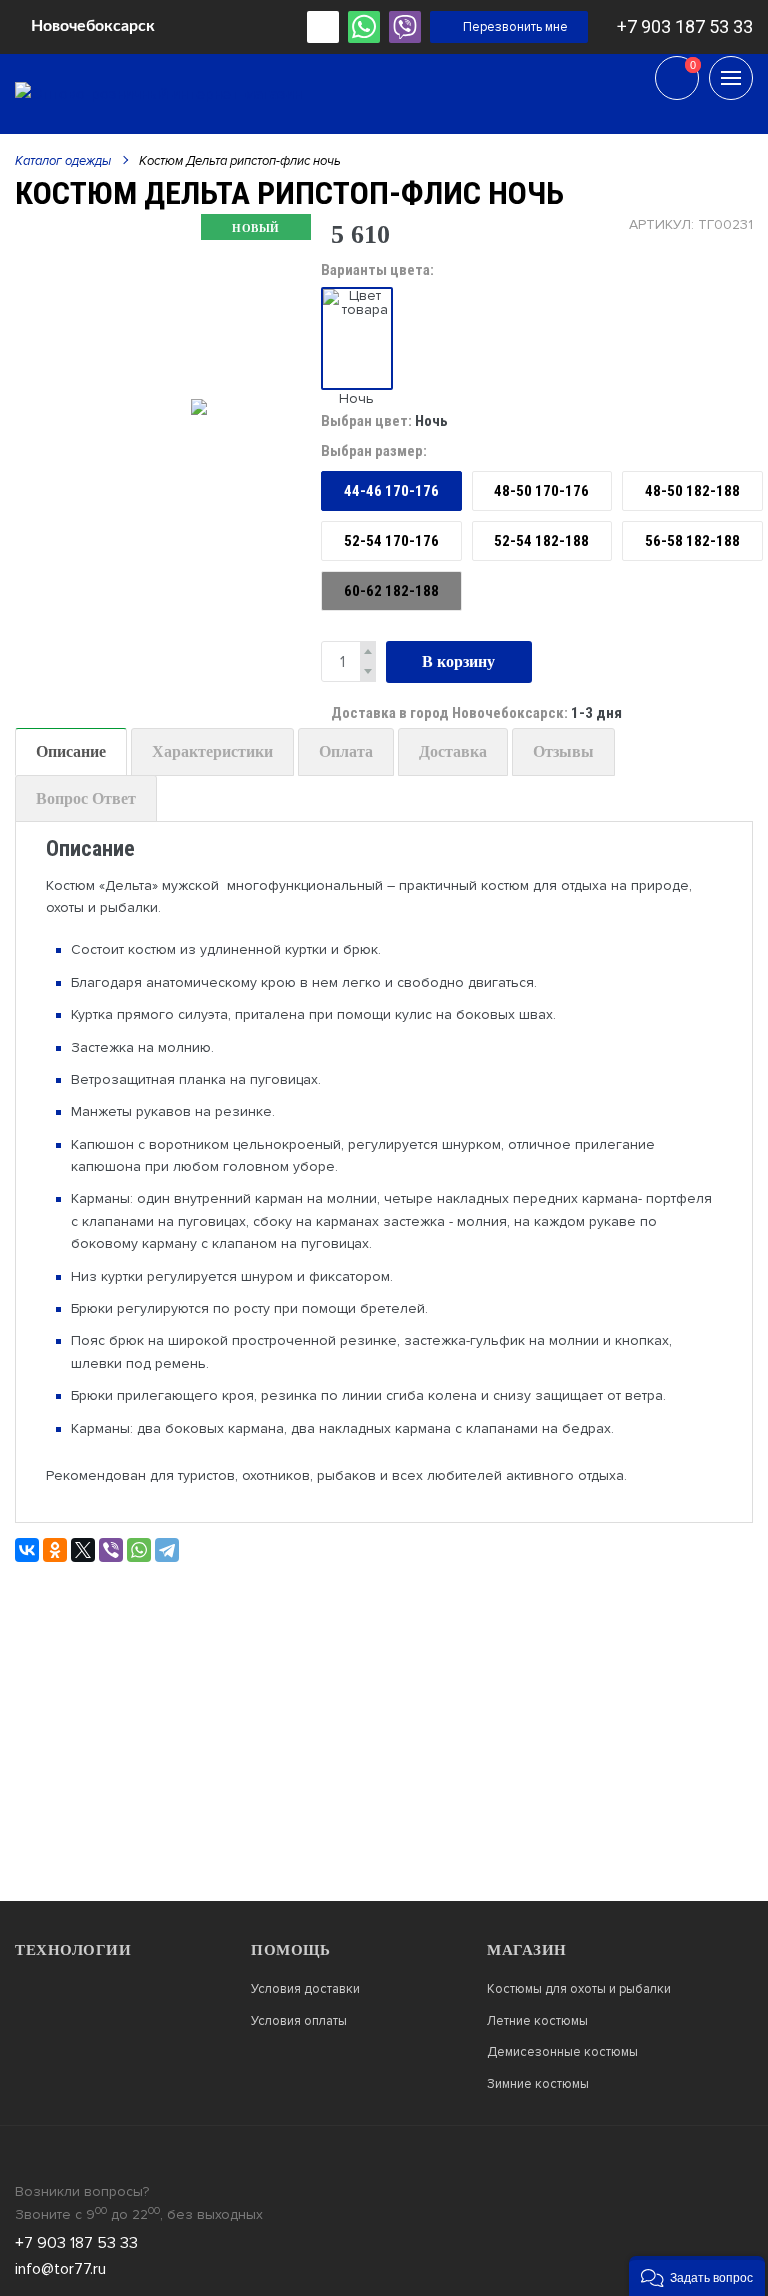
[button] (697, 2276)
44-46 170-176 (391, 491)
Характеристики (212, 751)
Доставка (453, 751)
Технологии (73, 1950)
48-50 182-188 (692, 491)
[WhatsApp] (139, 1550)
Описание (71, 751)
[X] (83, 1550)
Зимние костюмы (538, 2084)
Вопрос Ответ (86, 798)
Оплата (346, 751)
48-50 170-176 (541, 491)
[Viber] (111, 1550)
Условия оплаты (299, 2021)
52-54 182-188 (541, 541)
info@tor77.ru (60, 2269)
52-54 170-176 (391, 541)
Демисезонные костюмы (562, 2052)
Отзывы (563, 751)
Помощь (290, 1950)
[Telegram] (167, 1550)
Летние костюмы (537, 2021)
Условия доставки (305, 1989)
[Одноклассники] (55, 1550)
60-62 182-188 (391, 591)
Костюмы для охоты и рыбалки (579, 1989)
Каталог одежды (63, 161)
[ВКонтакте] (27, 1550)
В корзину (458, 661)
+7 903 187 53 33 (685, 26)
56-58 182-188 (692, 541)
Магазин (527, 1950)
